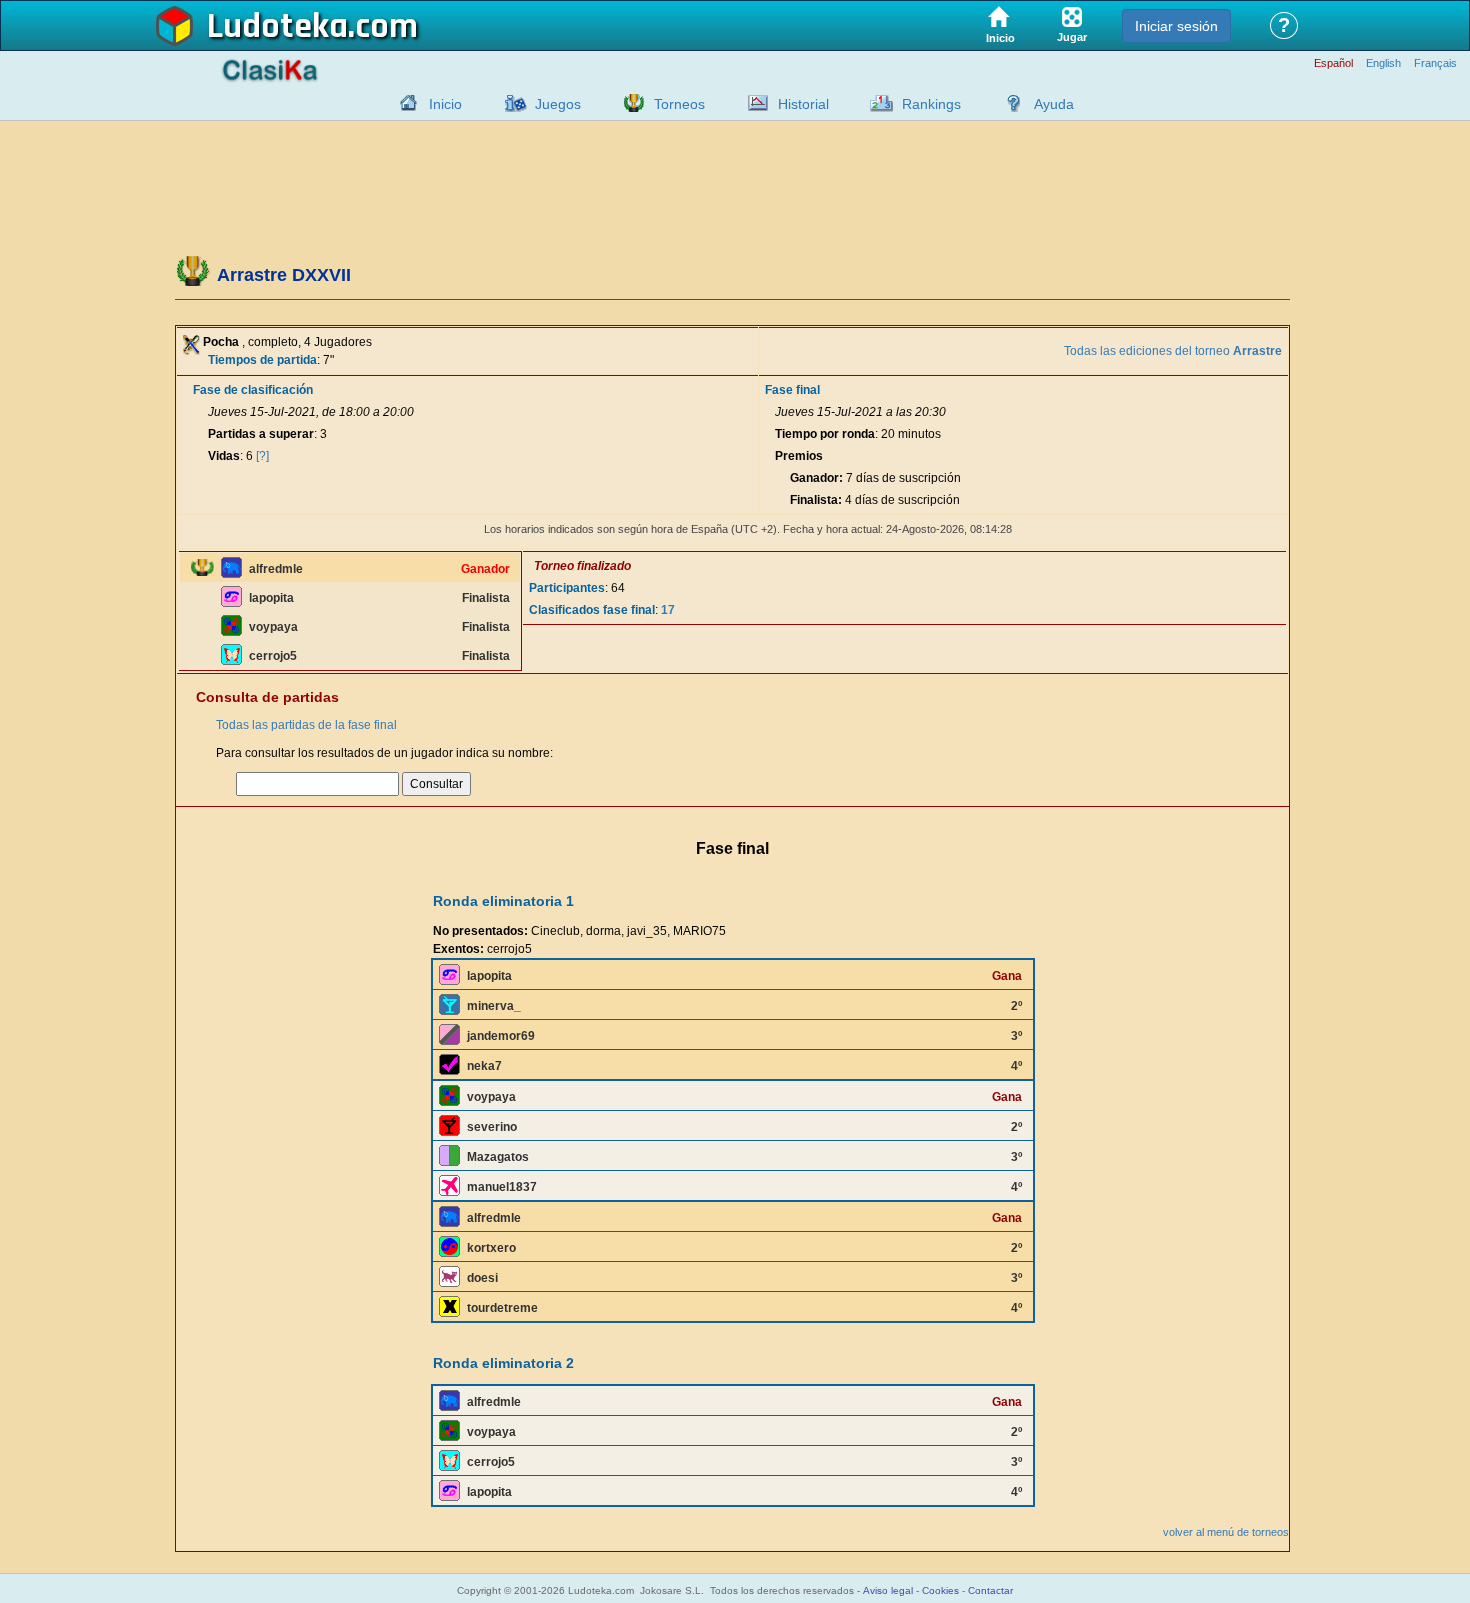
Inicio (445, 104)
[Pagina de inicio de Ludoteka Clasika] (404, 103)
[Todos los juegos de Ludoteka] (510, 103)
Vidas (224, 456)
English (1383, 63)
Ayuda (1054, 104)
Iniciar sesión (1176, 26)
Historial (803, 104)
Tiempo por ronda (825, 434)
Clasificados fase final (592, 610)
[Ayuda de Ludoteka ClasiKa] (1009, 103)
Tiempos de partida (262, 360)
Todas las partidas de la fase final (306, 725)
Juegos (558, 104)
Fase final (792, 390)
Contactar (990, 1590)
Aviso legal (888, 1590)
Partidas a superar (261, 434)
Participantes (567, 588)
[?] (262, 456)
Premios (799, 456)
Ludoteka (277, 27)
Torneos (679, 104)
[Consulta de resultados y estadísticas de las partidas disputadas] (753, 103)
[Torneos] (629, 103)
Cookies (940, 1590)
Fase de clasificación (253, 390)
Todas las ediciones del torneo (1173, 351)
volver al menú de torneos (1226, 1532)
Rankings (931, 104)
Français (1435, 63)
